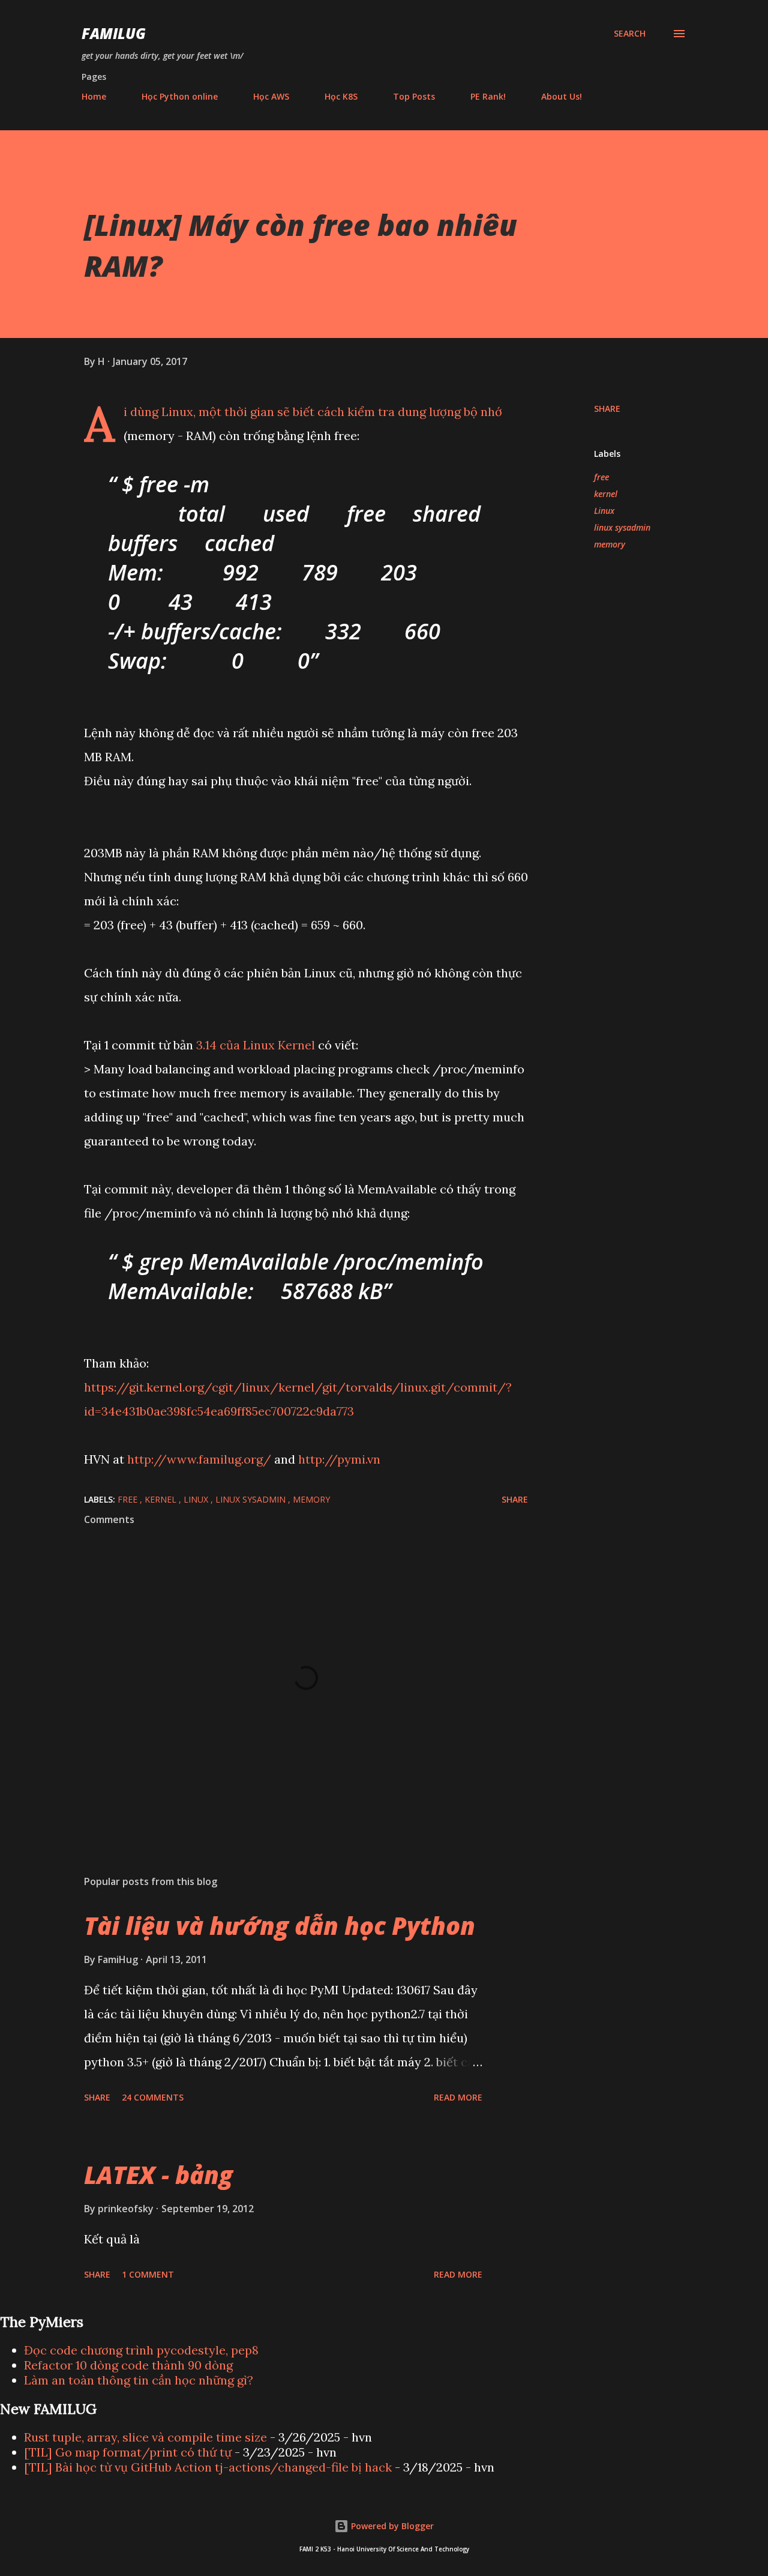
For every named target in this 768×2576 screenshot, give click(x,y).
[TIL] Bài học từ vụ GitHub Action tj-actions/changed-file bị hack (208, 2467)
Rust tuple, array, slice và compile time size (145, 2437)
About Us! (562, 96)
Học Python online (180, 96)
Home (94, 96)
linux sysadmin (622, 527)
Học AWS (271, 96)
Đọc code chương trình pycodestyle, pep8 (141, 2350)
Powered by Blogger (391, 2526)
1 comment (148, 2274)
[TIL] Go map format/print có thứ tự (128, 2452)
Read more (458, 2097)
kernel (606, 494)
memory (610, 544)
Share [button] (607, 409)
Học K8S (341, 96)
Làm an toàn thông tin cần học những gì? (139, 2380)
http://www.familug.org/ (199, 1459)
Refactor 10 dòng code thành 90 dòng (128, 2365)
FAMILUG (114, 33)
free (601, 477)
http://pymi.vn (339, 1459)
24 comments (153, 2097)
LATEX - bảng (158, 2175)
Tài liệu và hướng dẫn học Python (280, 1926)
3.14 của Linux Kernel (256, 1045)
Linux (604, 511)
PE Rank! (488, 96)
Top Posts (414, 96)
